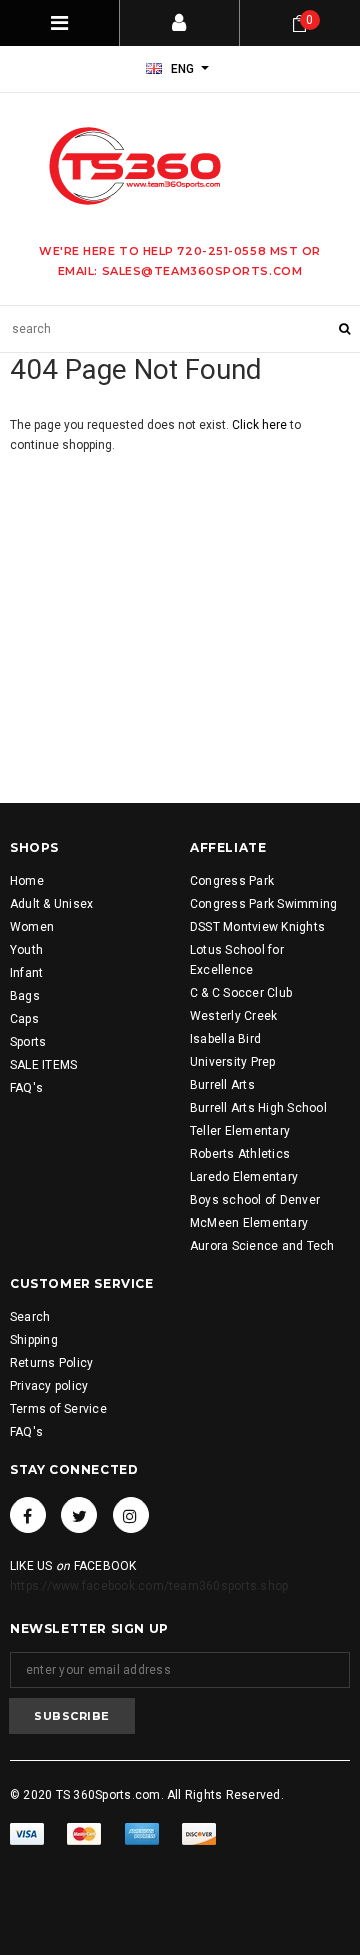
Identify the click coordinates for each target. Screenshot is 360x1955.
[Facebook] (28, 1515)
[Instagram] (131, 1515)
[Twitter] (79, 1515)
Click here (261, 425)
